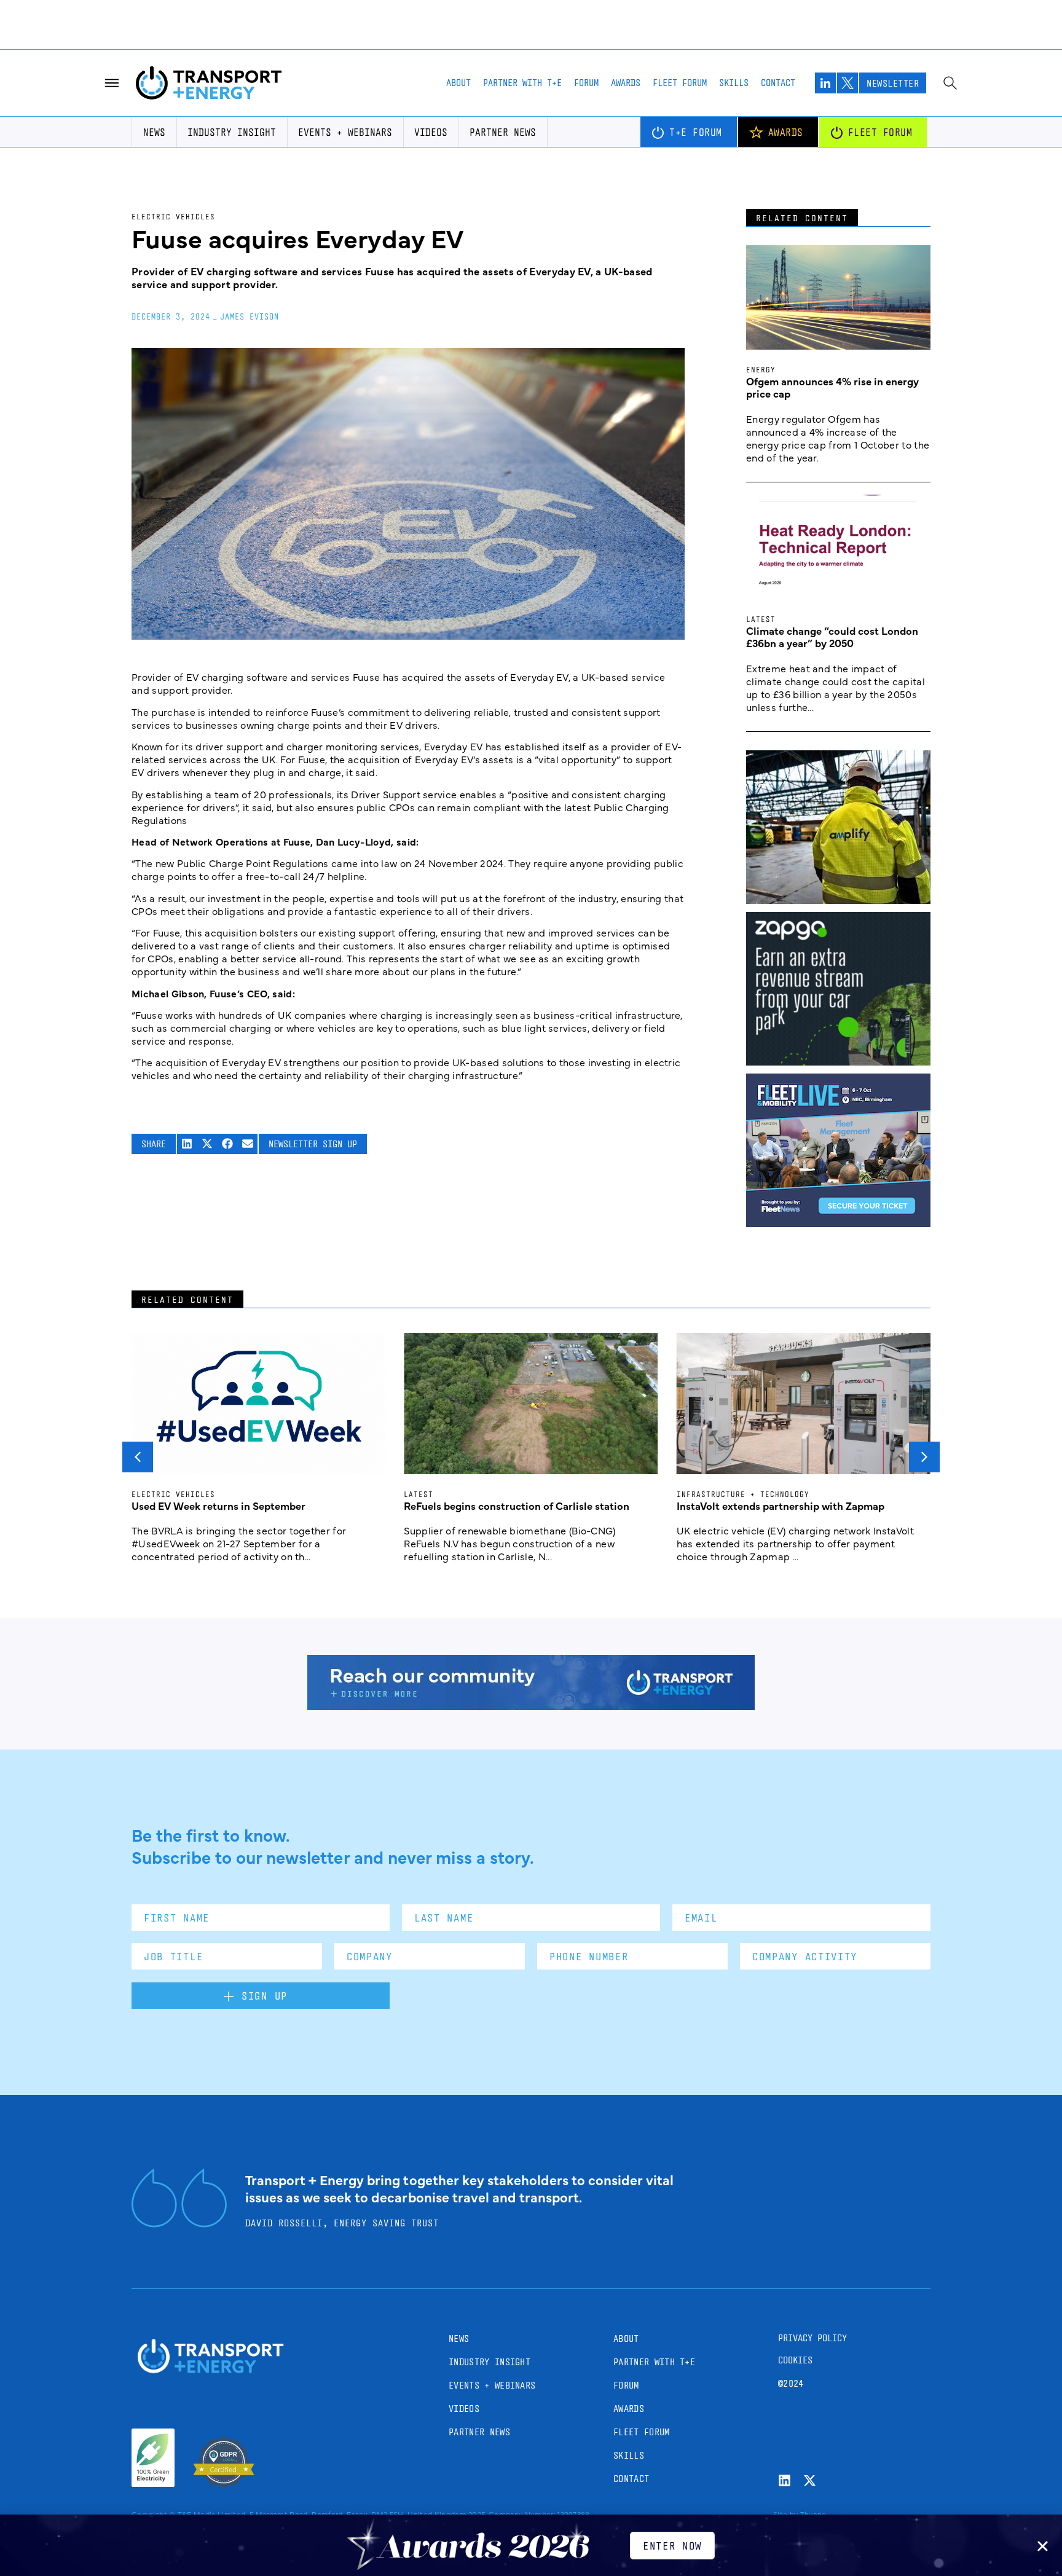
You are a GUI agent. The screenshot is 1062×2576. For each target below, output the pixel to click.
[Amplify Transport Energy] (838, 900)
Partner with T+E (522, 83)
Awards (626, 83)
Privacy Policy (812, 2338)
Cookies (795, 2360)
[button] (187, 1144)
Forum (586, 83)
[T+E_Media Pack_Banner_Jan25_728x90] (531, 1706)
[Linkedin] (785, 2480)
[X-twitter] (810, 2480)
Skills (734, 83)
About (458, 83)
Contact (778, 83)
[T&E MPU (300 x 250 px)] (838, 1061)
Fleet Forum (680, 83)
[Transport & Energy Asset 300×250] (838, 1223)
